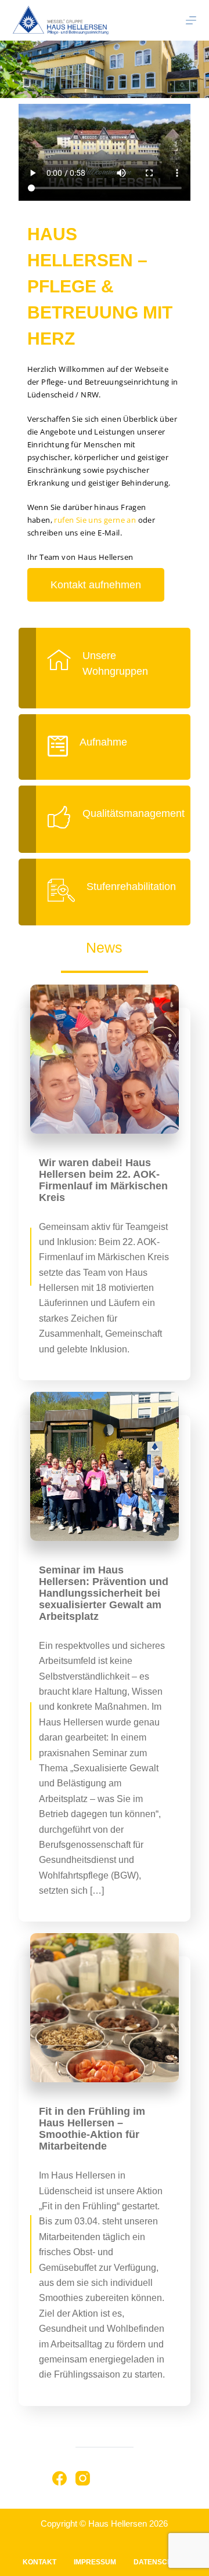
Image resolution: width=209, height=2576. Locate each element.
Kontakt (39, 2562)
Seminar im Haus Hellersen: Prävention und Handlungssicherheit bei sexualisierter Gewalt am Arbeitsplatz (104, 1593)
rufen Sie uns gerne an (95, 520)
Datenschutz (160, 2562)
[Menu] (191, 20)
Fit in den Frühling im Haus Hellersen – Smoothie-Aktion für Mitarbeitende (92, 2129)
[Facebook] (60, 2478)
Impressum (95, 2562)
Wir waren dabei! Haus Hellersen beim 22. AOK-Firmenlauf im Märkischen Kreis (103, 1180)
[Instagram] (83, 2478)
